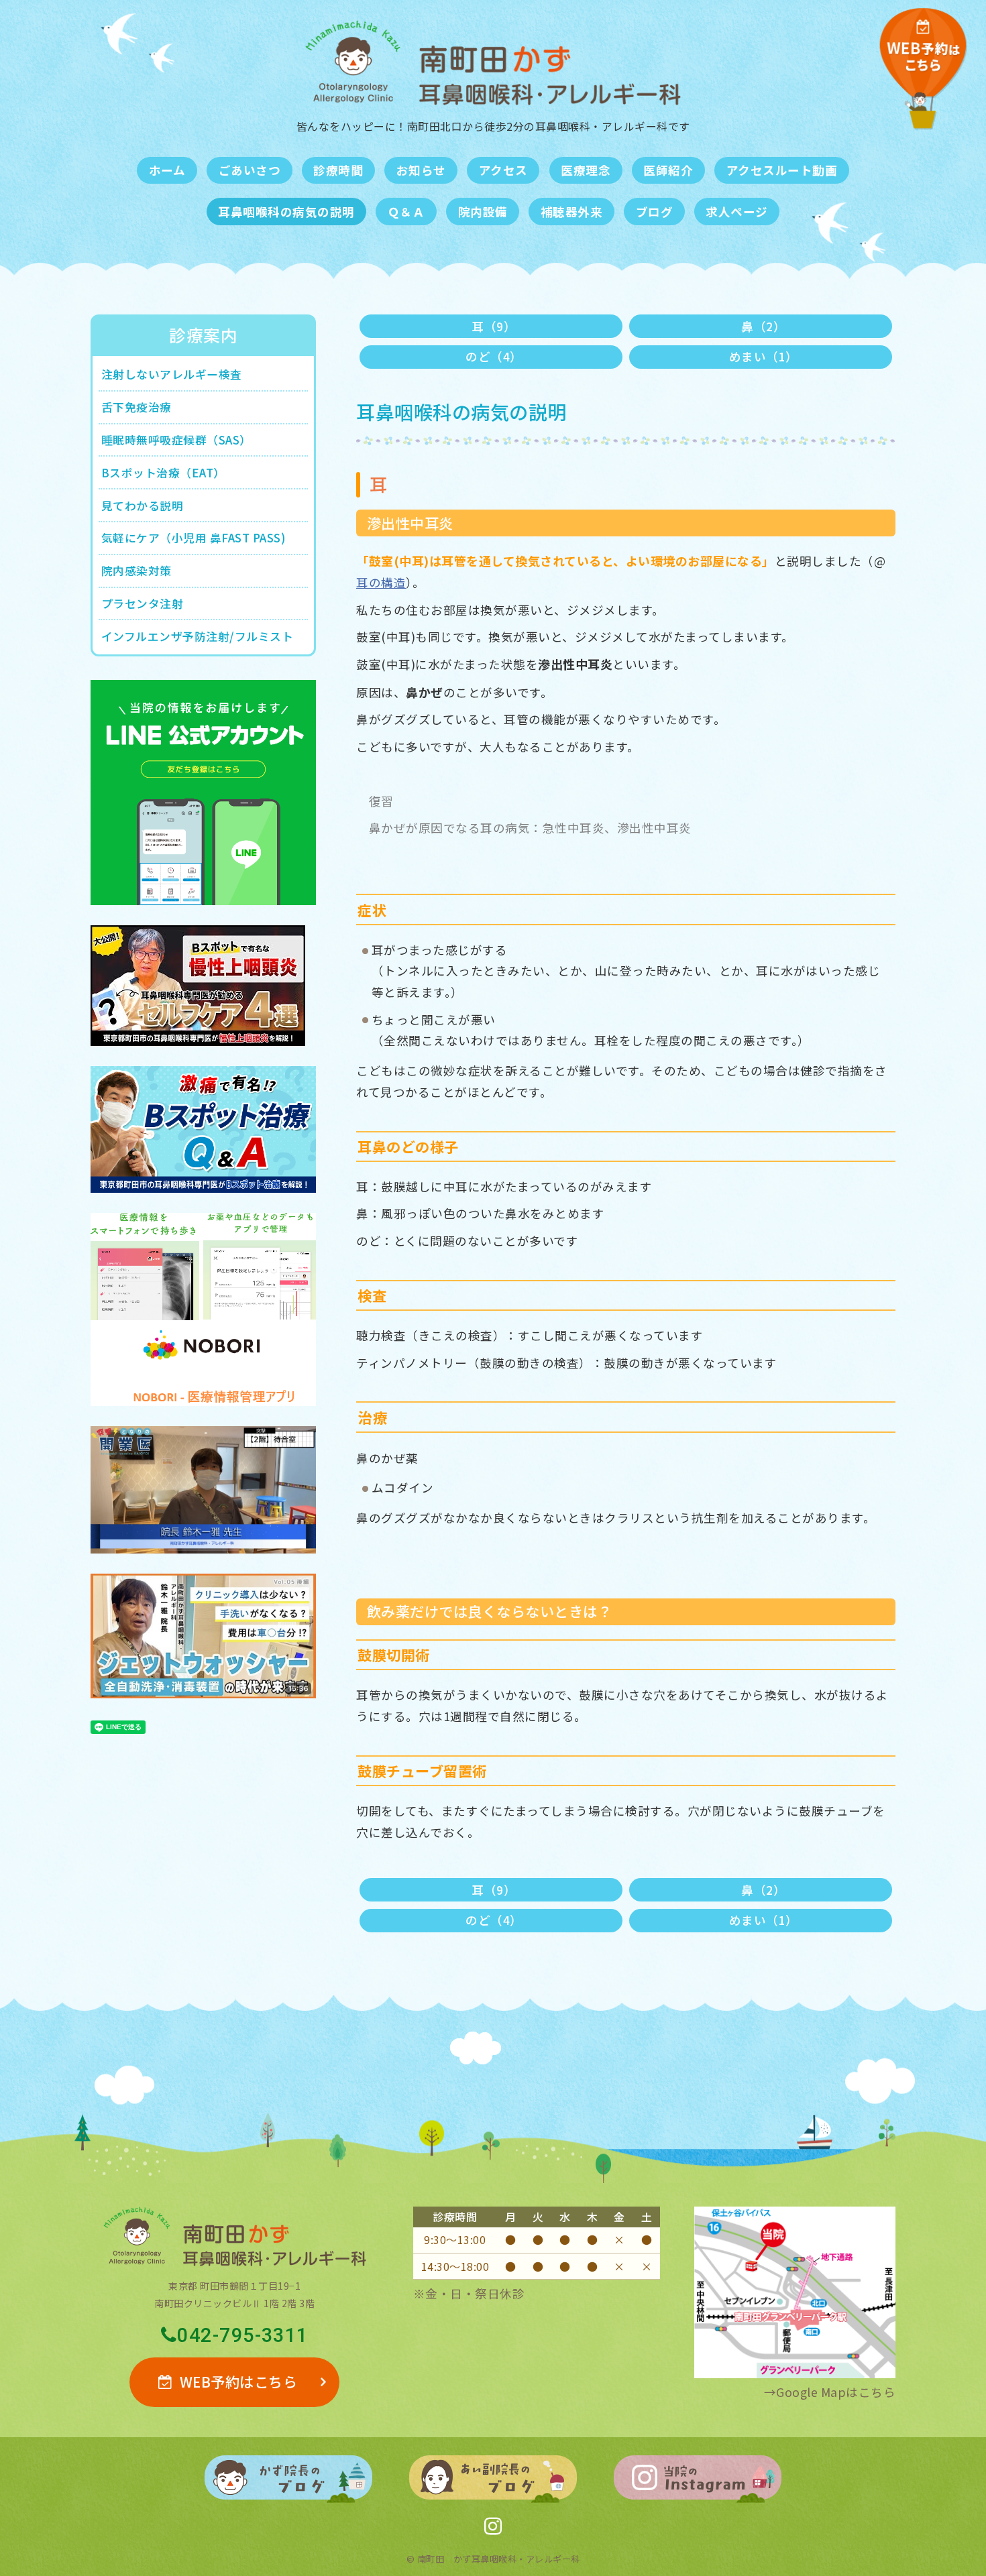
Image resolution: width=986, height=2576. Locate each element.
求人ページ (737, 212)
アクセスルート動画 (782, 170)
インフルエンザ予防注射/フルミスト (198, 636)
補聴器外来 (572, 212)
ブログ (655, 212)
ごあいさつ (250, 170)
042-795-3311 (242, 2336)
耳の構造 (381, 582)
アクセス (503, 170)
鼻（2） (763, 326)
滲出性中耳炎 (410, 523)
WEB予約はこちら (239, 2382)
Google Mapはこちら (836, 2392)
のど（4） (494, 356)
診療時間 (338, 170)
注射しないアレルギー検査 (172, 374)
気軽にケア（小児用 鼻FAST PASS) (194, 538)
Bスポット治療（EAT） (163, 473)
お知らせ (421, 170)
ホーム (167, 170)
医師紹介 (668, 170)
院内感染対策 (136, 571)
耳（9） (494, 326)
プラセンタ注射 (143, 603)
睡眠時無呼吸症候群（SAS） (176, 440)
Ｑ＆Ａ (406, 212)
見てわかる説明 (143, 506)
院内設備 (483, 212)
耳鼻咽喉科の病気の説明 (286, 212)
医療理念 (586, 170)
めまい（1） (764, 356)
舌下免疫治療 (136, 407)
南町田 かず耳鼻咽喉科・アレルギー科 (499, 2559)
